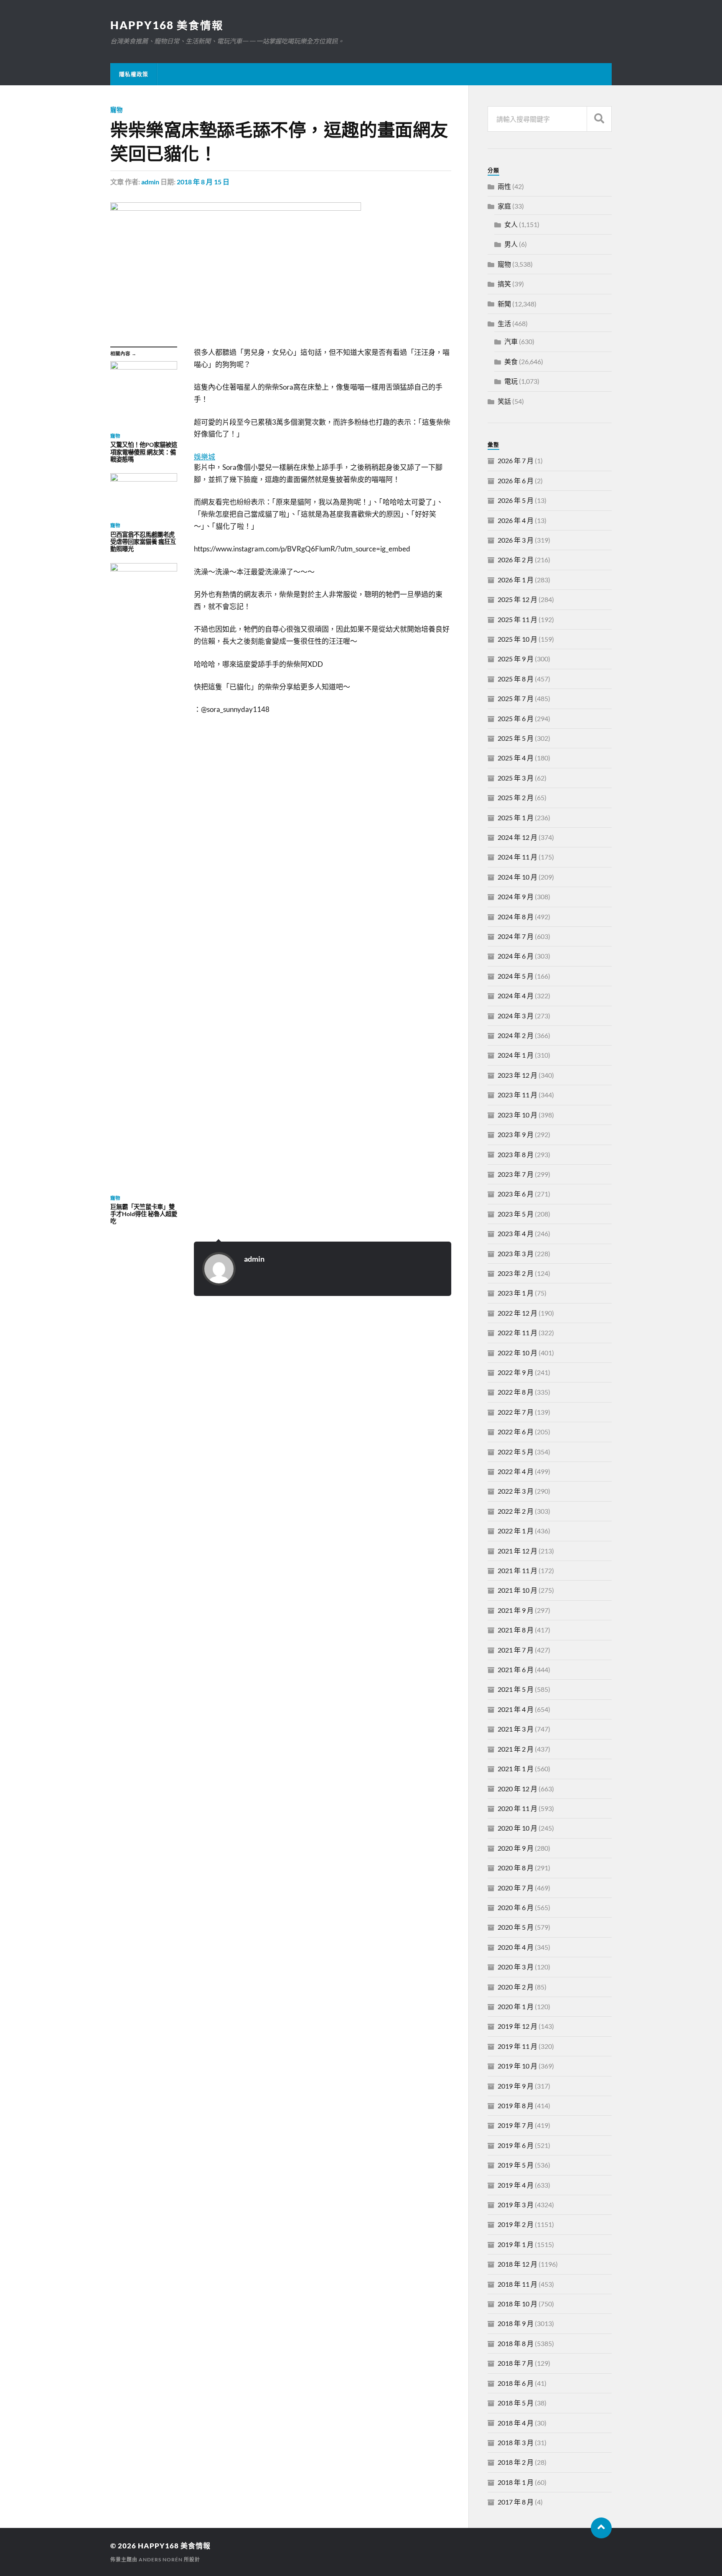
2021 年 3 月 (516, 1729)
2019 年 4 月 (516, 2185)
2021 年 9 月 (516, 1610)
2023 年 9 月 (516, 1134)
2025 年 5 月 (516, 738)
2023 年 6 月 (516, 1194)
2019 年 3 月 (516, 2205)
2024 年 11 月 (517, 857)
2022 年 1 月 (516, 1531)
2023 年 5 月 (516, 1214)
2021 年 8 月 (516, 1630)
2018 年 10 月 (517, 2304)
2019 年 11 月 (517, 2046)
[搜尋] (599, 119)
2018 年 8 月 (516, 2343)
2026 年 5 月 (516, 500)
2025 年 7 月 (516, 698)
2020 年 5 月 (516, 1927)
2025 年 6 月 (516, 718)
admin (150, 182)
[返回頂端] (601, 2528)
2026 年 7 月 (516, 460)
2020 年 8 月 (516, 1868)
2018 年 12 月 (517, 2264)
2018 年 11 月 (517, 2284)
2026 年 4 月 (516, 520)
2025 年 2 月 (516, 797)
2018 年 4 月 (516, 2423)
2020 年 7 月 (516, 1888)
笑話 (504, 401)
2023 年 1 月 (516, 1293)
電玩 (511, 381)
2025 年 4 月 (516, 758)
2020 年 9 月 (516, 1848)
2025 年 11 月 (517, 619)
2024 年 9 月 (516, 896)
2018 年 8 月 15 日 (203, 182)
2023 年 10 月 (517, 1115)
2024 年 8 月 (516, 917)
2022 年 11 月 (517, 1333)
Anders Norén (161, 2559)
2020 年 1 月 (516, 2006)
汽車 (511, 341)
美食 (511, 361)
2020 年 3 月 (516, 1967)
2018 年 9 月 (516, 2323)
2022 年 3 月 (516, 1491)
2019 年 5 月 (516, 2165)
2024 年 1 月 (516, 1055)
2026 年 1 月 (516, 580)
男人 (511, 244)
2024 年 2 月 (516, 1035)
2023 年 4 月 (516, 1233)
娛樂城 (205, 457)
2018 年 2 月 (516, 2462)
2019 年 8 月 (516, 2105)
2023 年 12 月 (517, 1075)
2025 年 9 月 (516, 659)
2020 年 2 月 (516, 1987)
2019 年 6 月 (516, 2145)
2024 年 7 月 (516, 936)
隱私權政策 (134, 74)
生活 (504, 323)
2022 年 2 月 (516, 1511)
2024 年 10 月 (517, 877)
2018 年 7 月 (516, 2363)
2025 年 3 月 (516, 778)
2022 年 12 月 (517, 1313)
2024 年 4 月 (516, 996)
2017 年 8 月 (516, 2502)
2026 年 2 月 (516, 560)
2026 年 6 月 (516, 481)
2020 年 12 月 (517, 1789)
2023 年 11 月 (517, 1095)
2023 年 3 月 (516, 1254)
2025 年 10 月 (517, 639)
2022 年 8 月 (516, 1392)
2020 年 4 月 (516, 1947)
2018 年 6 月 (516, 2383)
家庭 (504, 206)
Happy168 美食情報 (167, 25)
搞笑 (504, 284)
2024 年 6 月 (516, 956)
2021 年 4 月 (516, 1709)
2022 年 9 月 (516, 1372)
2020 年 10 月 (517, 1828)
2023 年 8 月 (516, 1154)
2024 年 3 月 (516, 1016)
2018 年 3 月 (516, 2442)
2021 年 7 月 (516, 1650)
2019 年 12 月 (517, 2026)
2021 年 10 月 (517, 1590)
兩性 (504, 186)
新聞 (504, 304)
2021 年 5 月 (516, 1689)
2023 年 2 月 (516, 1273)
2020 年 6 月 (516, 1907)
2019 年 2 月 (516, 2224)
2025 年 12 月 (517, 599)
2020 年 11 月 (517, 1808)
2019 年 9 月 (516, 2086)
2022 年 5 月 (516, 1452)
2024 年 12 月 (517, 837)
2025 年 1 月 (516, 817)
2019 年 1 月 (516, 2244)
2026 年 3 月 (516, 540)
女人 (511, 224)
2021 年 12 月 (517, 1551)
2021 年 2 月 (516, 1749)
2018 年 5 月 (516, 2403)
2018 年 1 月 (516, 2482)
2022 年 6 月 (516, 1432)
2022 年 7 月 (516, 1412)
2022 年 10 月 (517, 1353)
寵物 (117, 110)
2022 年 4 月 (516, 1471)
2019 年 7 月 (516, 2125)
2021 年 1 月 (516, 1769)
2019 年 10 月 (517, 2066)
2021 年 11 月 (517, 1570)
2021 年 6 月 (516, 1669)
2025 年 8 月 (516, 679)
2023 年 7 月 (516, 1174)
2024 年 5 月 (516, 976)
